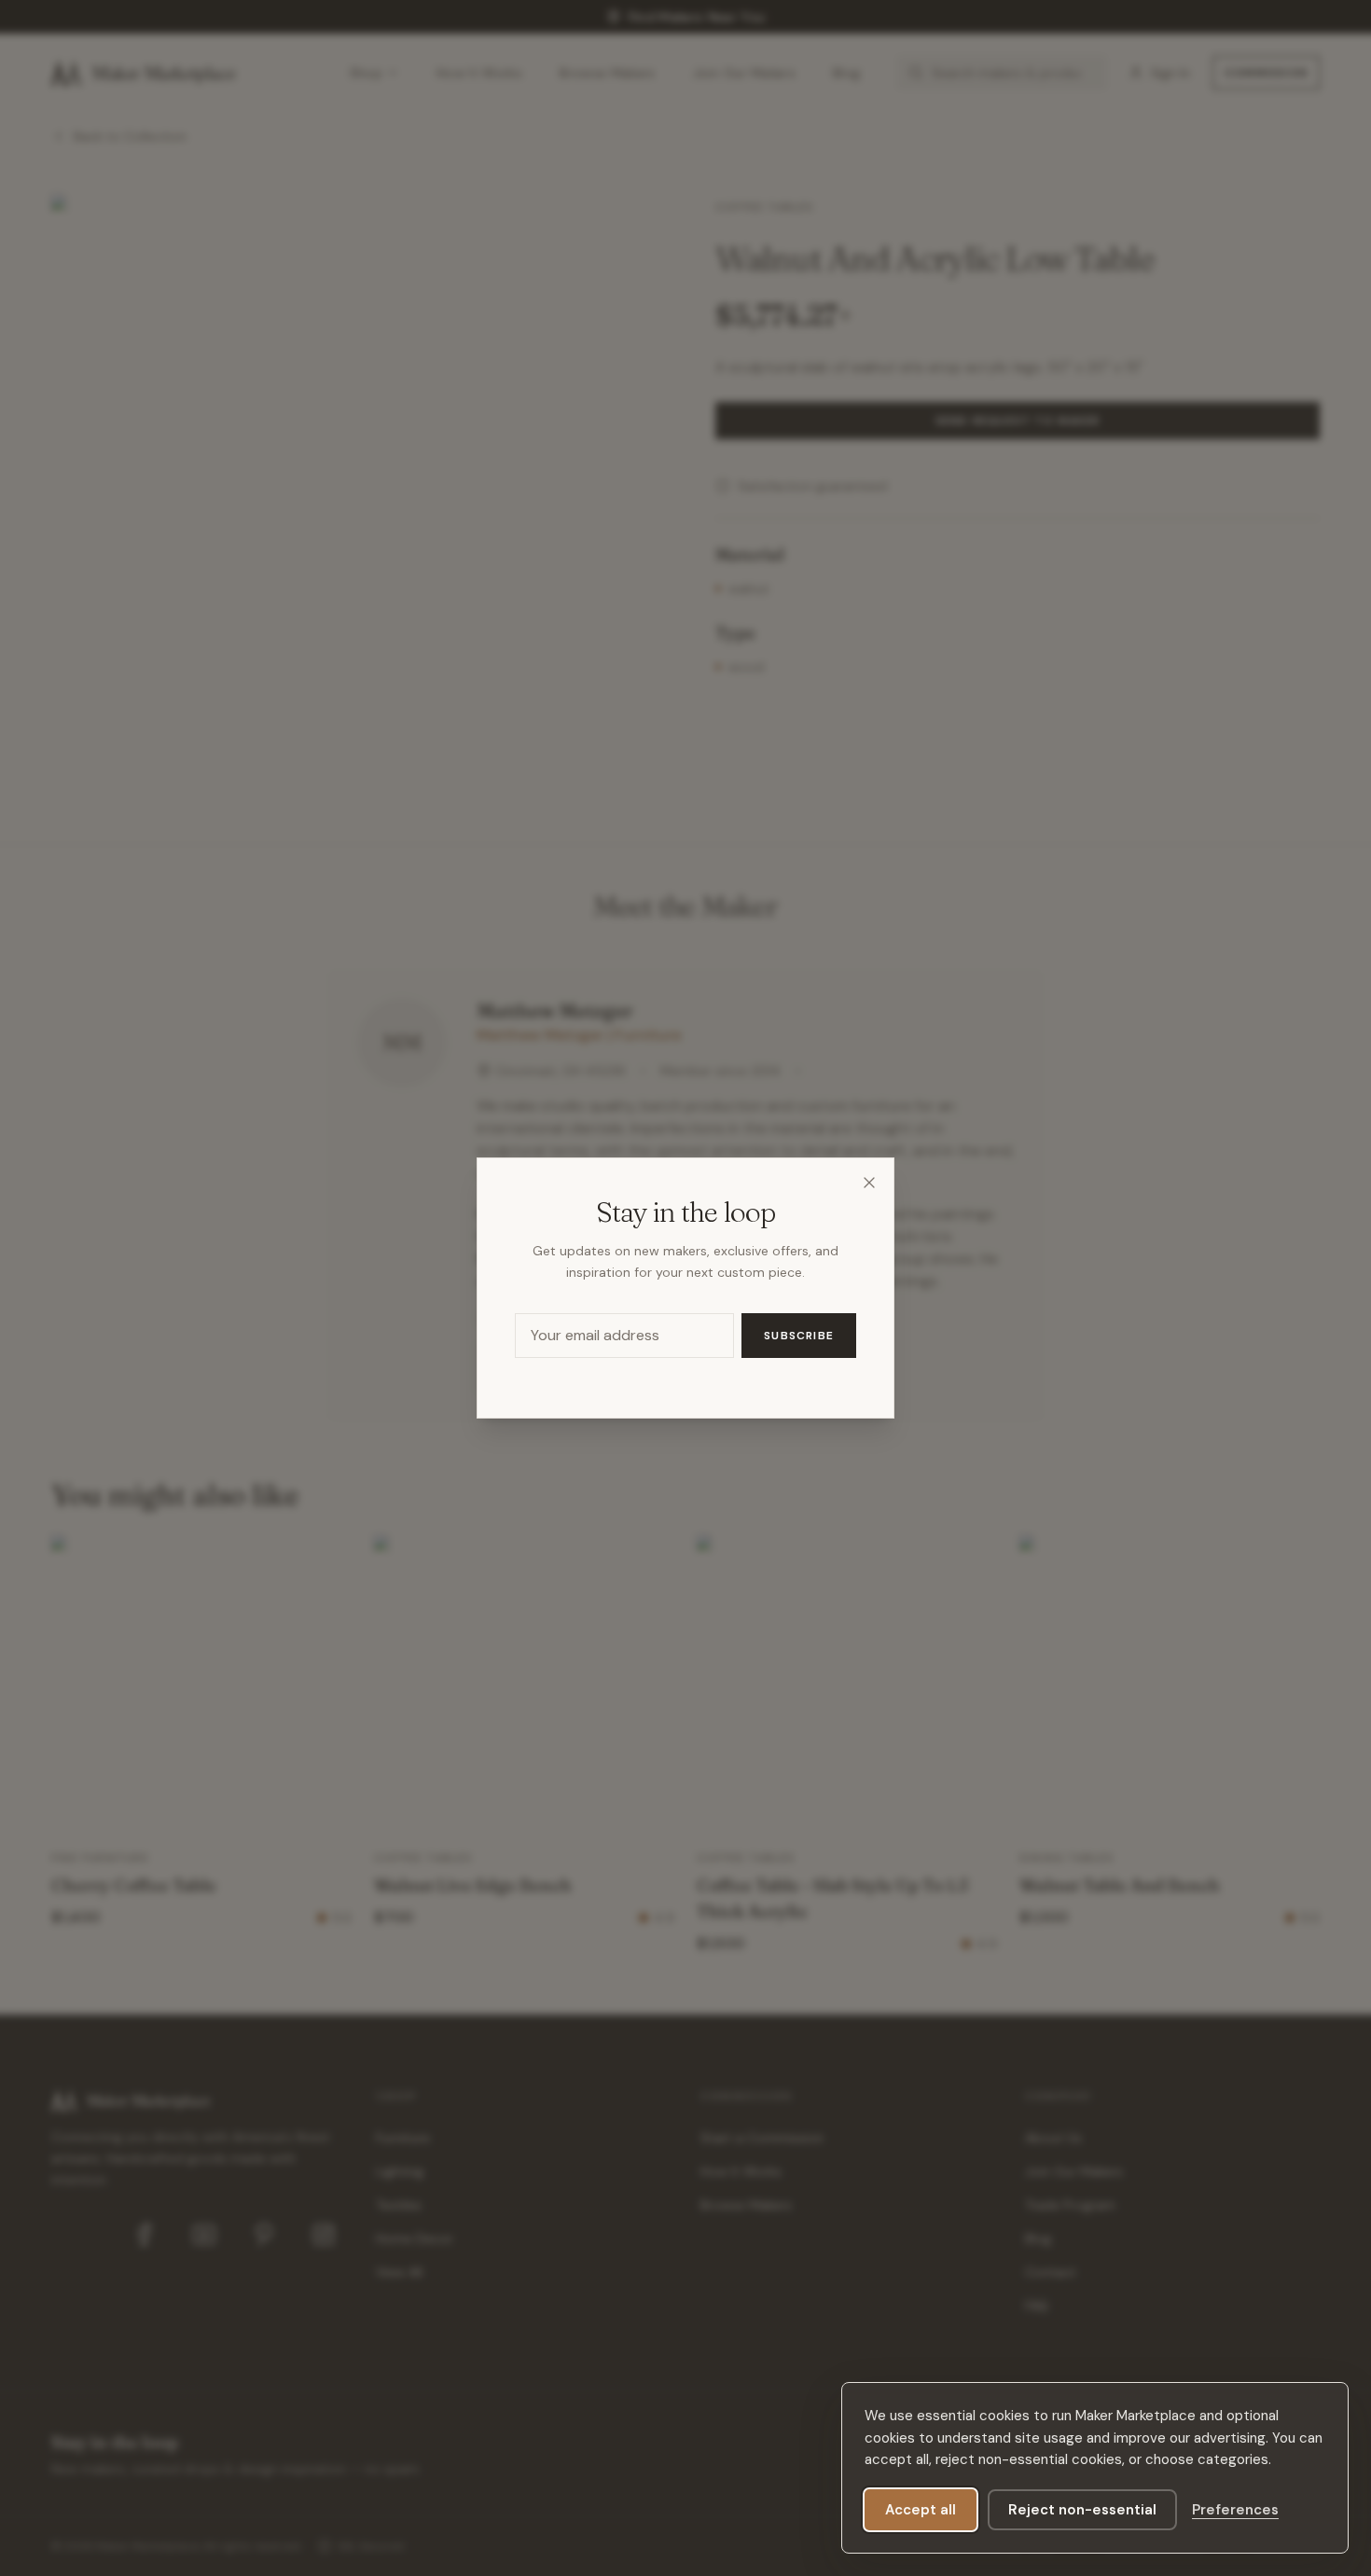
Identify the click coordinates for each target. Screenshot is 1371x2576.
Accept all (921, 2510)
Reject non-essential (1082, 2510)
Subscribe (799, 1336)
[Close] (869, 1183)
